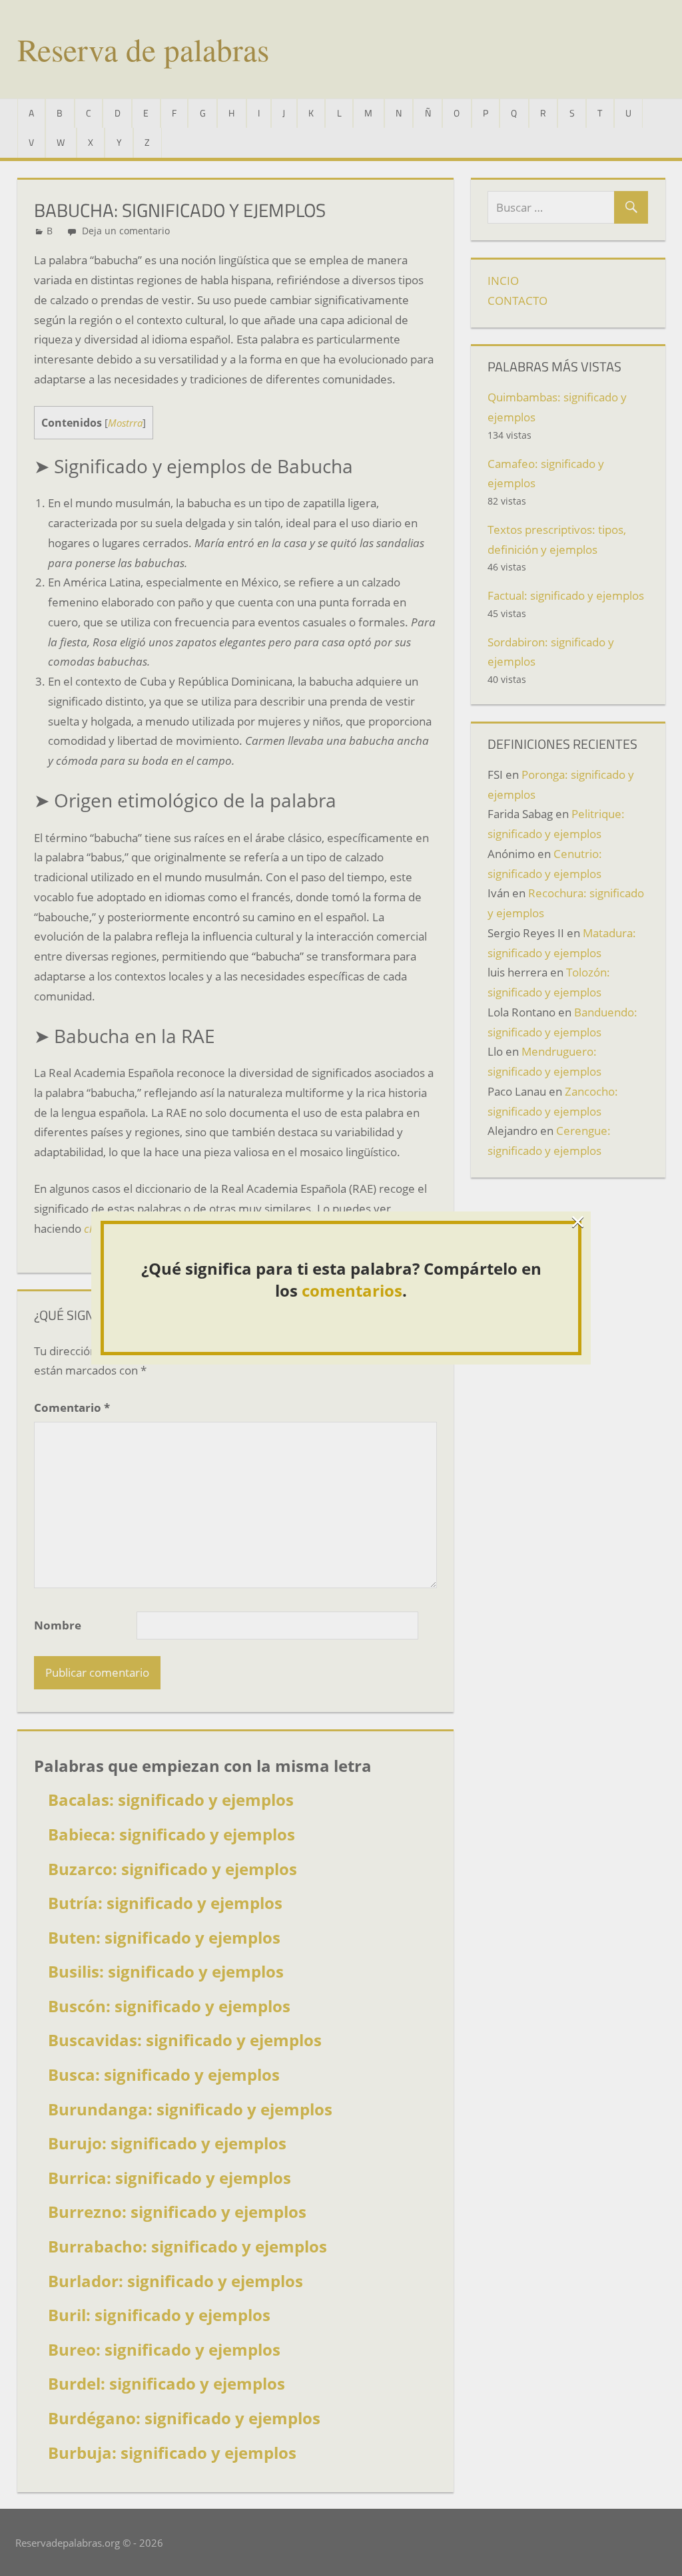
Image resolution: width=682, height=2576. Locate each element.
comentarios (352, 1290)
